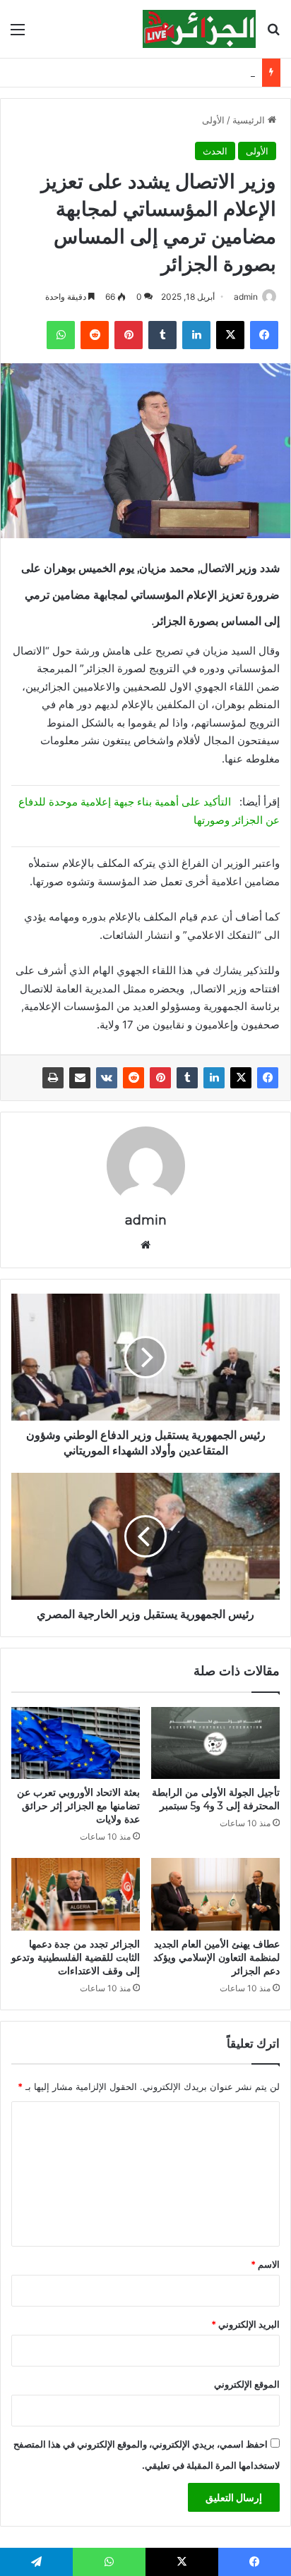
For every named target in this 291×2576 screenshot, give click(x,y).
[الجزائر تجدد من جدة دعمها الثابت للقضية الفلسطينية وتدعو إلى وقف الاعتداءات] (76, 1894)
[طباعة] (53, 1078)
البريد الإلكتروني (245, 2324)
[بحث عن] (273, 34)
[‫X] (230, 335)
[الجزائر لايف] (199, 29)
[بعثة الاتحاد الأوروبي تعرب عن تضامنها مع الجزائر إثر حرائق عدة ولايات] (76, 1743)
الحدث (215, 151)
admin (246, 297)
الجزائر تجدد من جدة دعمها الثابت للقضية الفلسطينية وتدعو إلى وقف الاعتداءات (76, 1957)
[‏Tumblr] (162, 335)
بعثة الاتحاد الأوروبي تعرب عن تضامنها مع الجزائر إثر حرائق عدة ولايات (78, 1806)
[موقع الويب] (145, 1245)
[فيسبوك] (264, 335)
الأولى (213, 120)
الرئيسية (250, 120)
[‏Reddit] (95, 335)
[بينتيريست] (129, 335)
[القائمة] (18, 34)
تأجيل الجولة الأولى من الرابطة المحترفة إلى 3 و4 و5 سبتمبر (216, 1799)
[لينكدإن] (196, 335)
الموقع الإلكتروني (247, 2384)
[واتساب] (61, 335)
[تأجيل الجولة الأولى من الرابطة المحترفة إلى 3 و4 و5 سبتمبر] (215, 1743)
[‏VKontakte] (107, 1078)
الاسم (265, 2264)
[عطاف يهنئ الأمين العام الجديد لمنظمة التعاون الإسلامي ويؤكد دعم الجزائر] (215, 1894)
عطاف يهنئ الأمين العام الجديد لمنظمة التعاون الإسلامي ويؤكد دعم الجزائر (216, 1957)
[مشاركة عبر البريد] (80, 1078)
